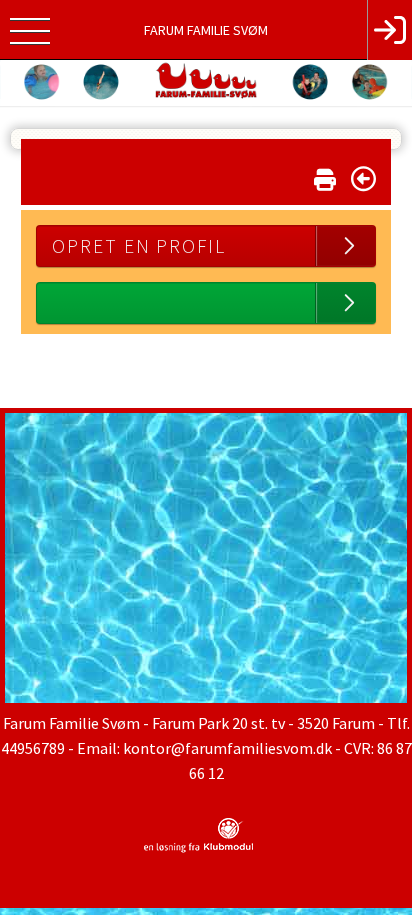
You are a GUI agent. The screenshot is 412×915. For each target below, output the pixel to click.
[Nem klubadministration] (198, 849)
